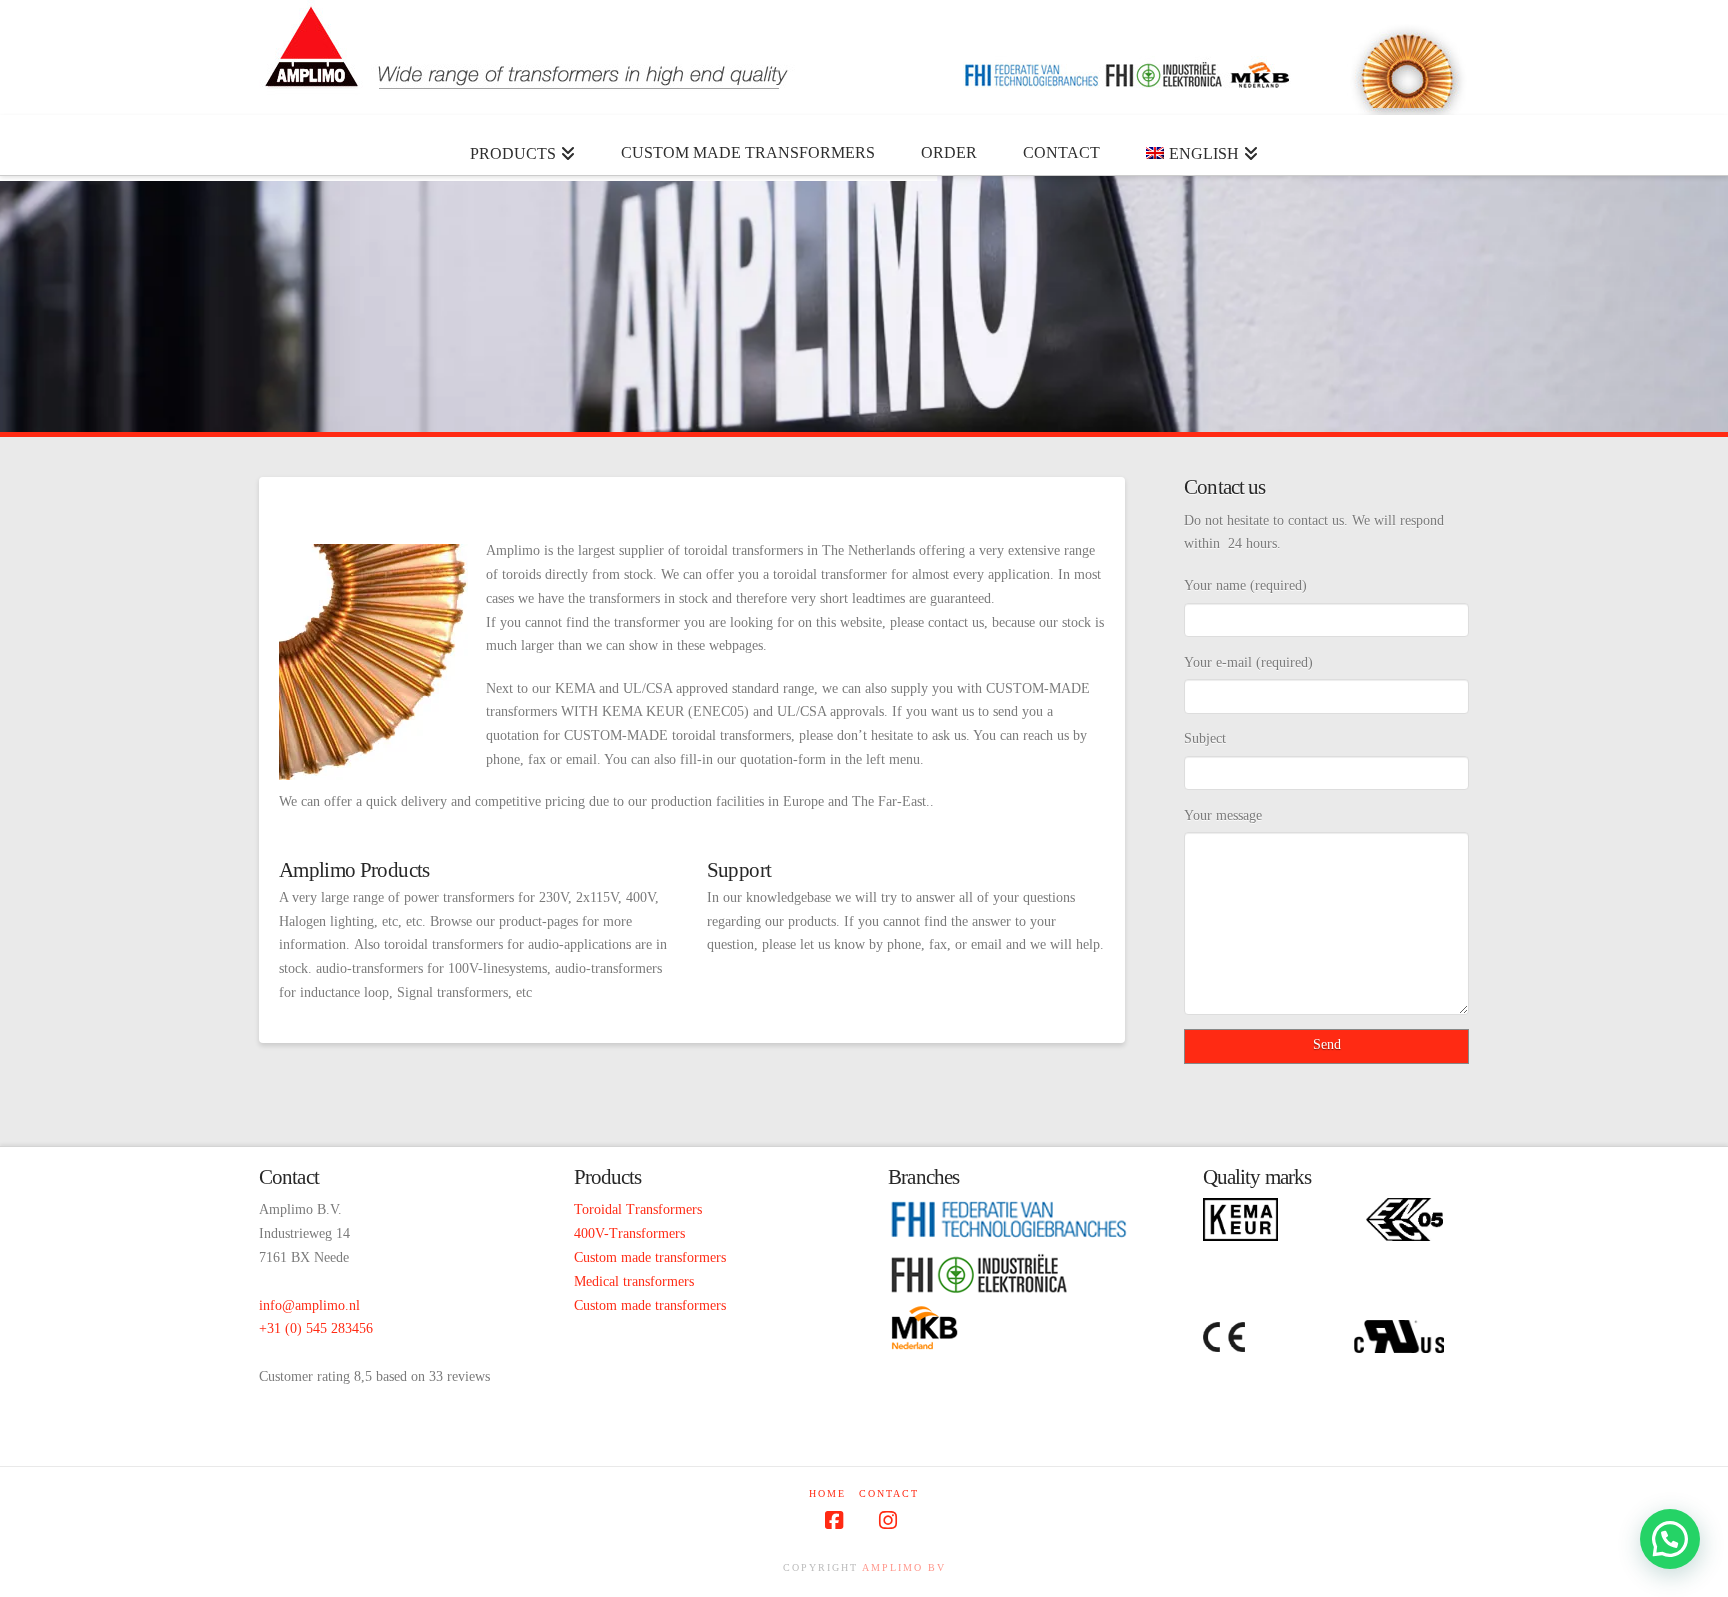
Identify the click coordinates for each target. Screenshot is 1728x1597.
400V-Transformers (629, 1233)
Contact (889, 1493)
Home (827, 1493)
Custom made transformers (650, 1257)
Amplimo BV (904, 1567)
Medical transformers (634, 1281)
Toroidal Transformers (638, 1209)
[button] (1670, 1539)
